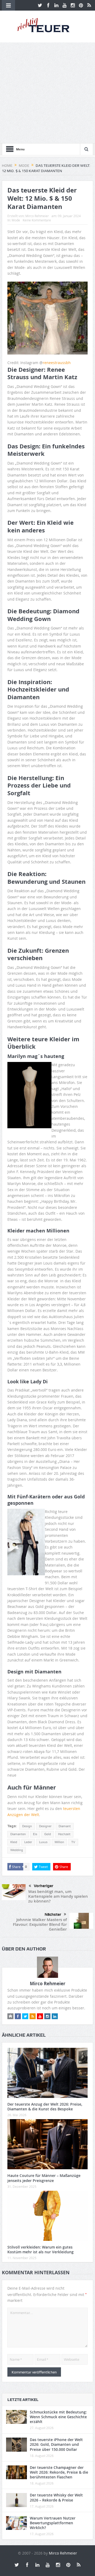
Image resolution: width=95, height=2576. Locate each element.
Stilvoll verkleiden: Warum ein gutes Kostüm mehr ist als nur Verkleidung (41, 2249)
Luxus (43, 1842)
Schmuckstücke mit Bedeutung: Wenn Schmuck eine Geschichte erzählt (58, 2417)
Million (59, 1842)
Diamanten (18, 1834)
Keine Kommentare (37, 220)
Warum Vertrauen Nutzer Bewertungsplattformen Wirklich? (53, 2523)
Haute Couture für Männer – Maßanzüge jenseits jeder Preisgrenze (44, 2178)
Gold (48, 1834)
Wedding (17, 1850)
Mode (16, 220)
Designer (45, 1826)
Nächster (53, 1914)
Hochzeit (64, 1834)
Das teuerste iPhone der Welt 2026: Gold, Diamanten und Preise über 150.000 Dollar (56, 2444)
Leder (28, 1842)
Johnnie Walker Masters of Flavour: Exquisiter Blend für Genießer (40, 1924)
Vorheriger (44, 1886)
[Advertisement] (47, 93)
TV (73, 1842)
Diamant (65, 1826)
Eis (35, 1834)
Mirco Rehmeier (37, 216)
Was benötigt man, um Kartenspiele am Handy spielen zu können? (58, 1896)
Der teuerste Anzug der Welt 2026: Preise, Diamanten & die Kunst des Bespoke (45, 2107)
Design (27, 1826)
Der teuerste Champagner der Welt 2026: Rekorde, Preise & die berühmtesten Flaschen (59, 2472)
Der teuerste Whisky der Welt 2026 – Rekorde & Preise (56, 2497)
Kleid (14, 1842)
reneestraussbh (57, 363)
